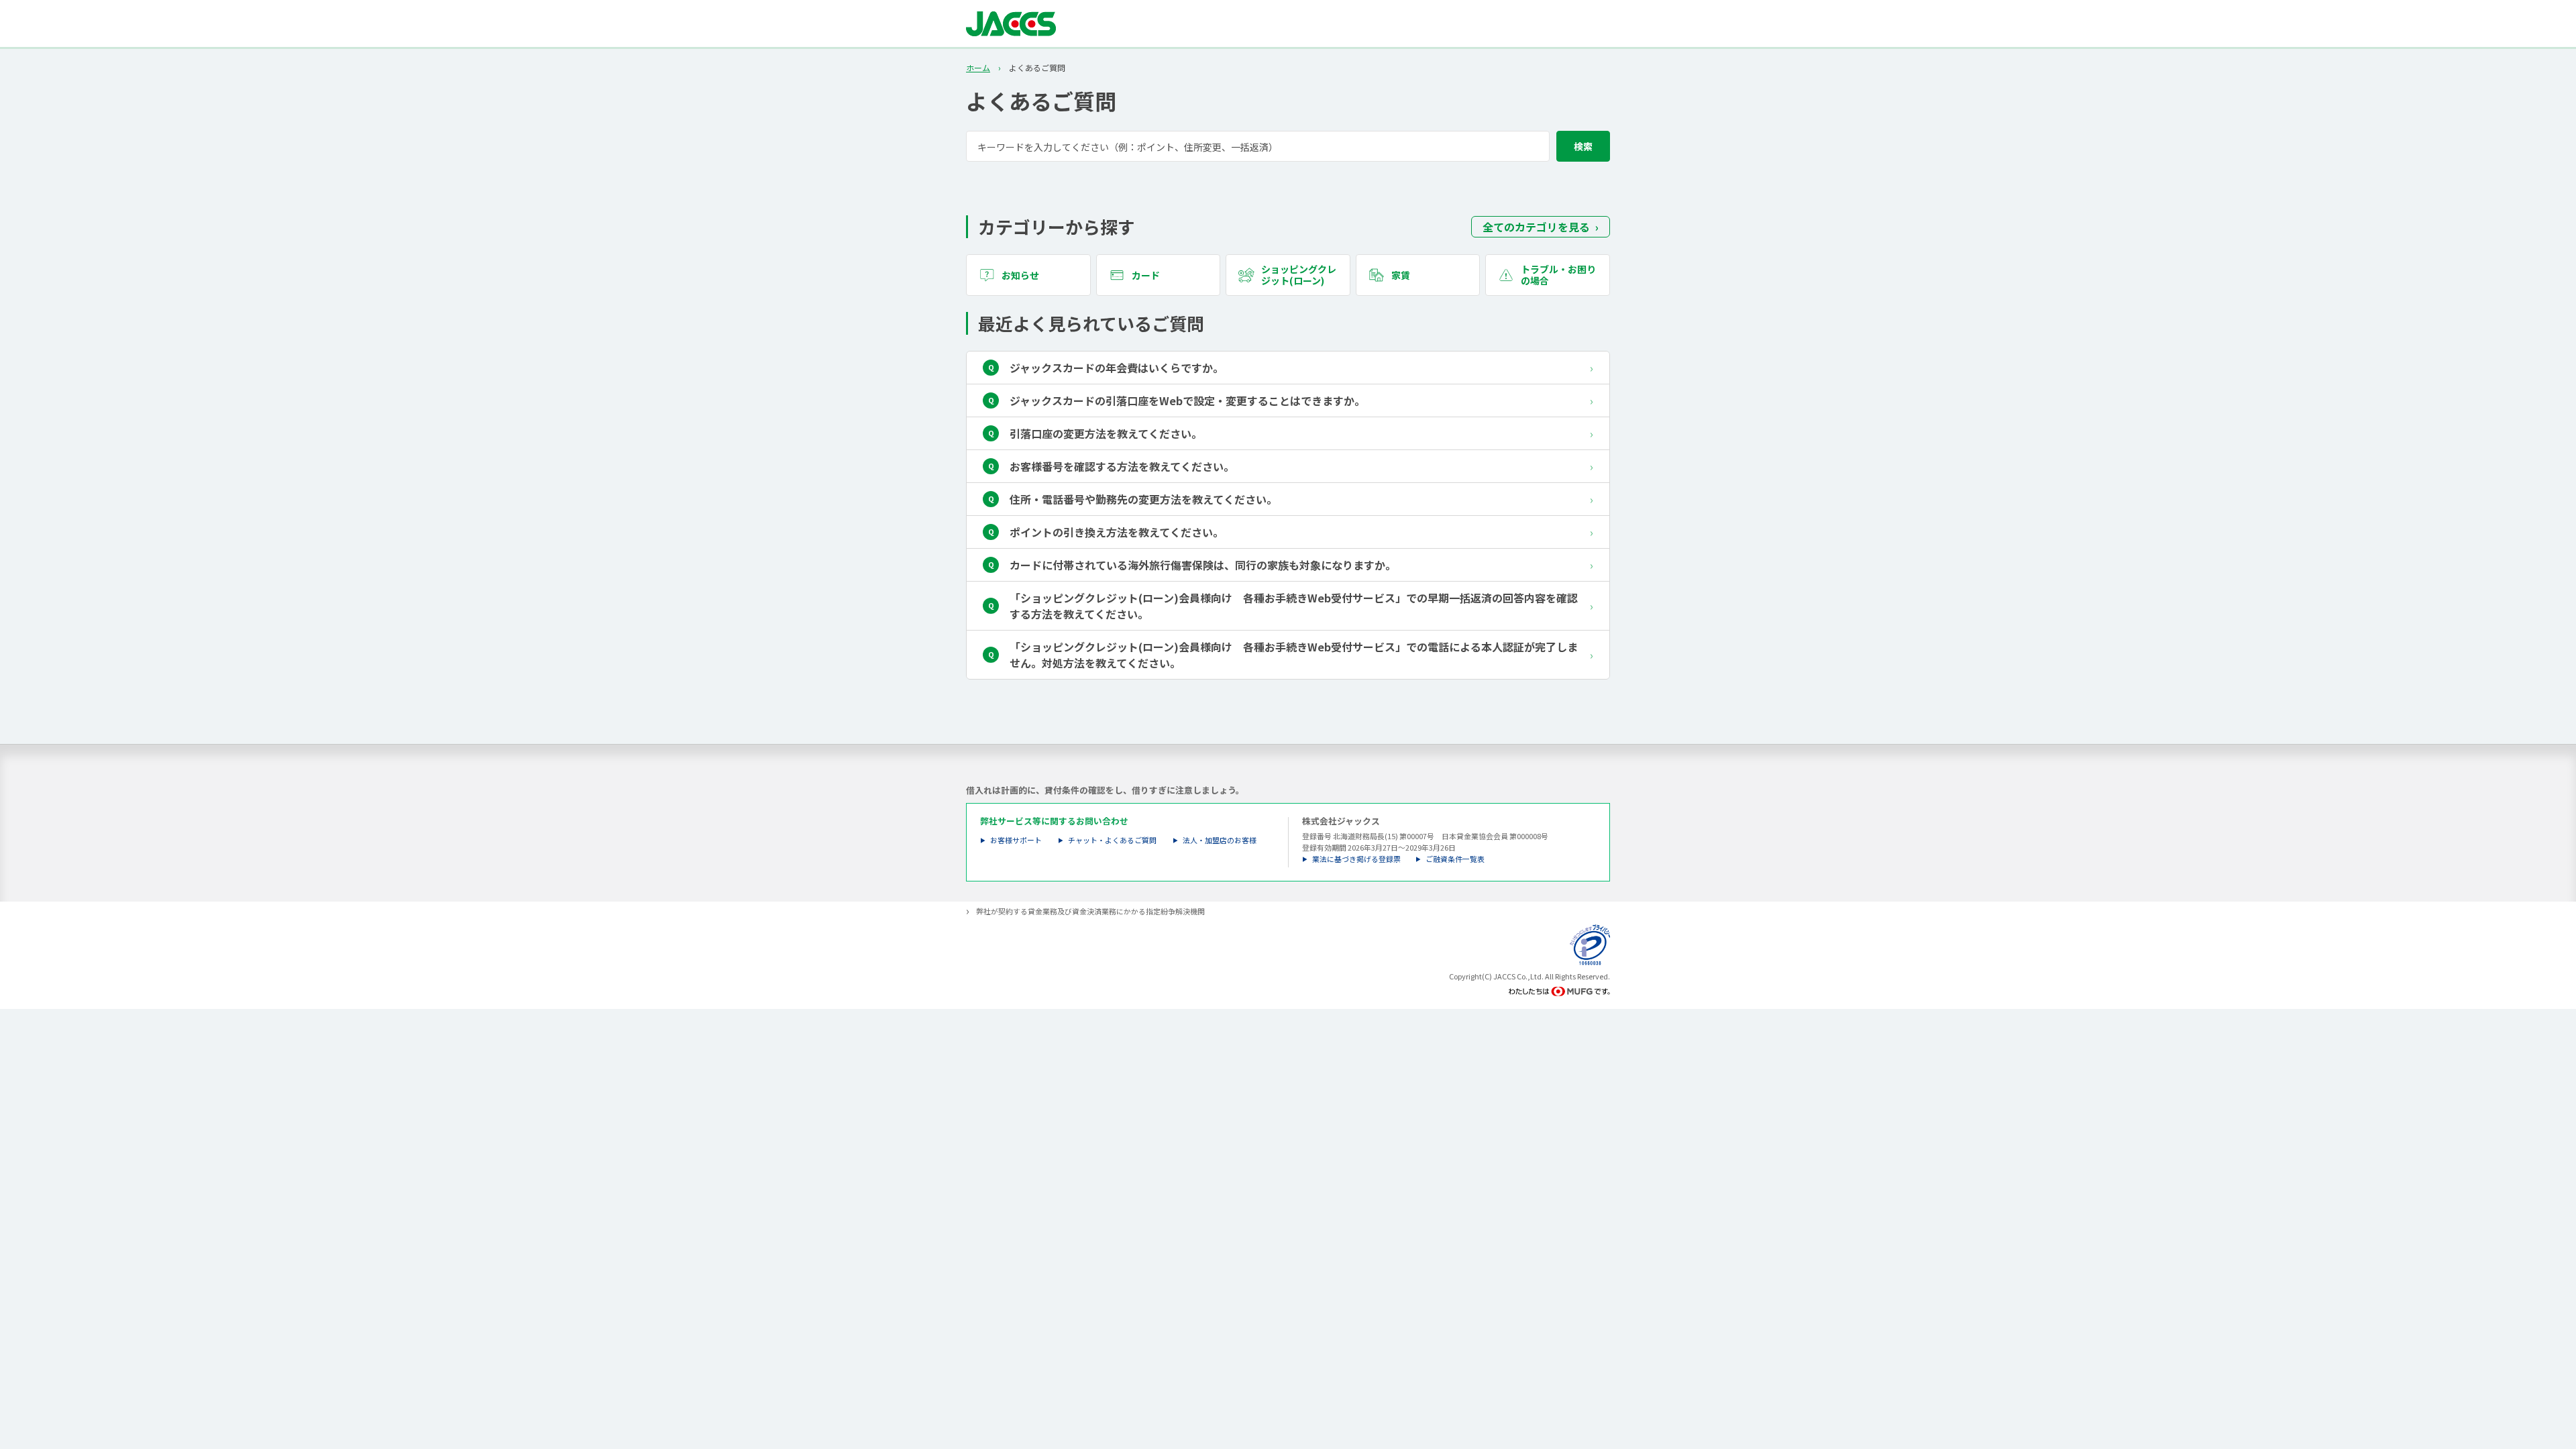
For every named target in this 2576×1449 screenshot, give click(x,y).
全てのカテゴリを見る (1536, 227)
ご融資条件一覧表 (1455, 859)
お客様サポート (1016, 840)
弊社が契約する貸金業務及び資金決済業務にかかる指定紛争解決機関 (1090, 911)
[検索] (1583, 146)
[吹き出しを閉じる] (2552, 1365)
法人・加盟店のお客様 (1220, 840)
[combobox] (1288, 146)
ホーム (978, 68)
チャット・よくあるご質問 (1112, 840)
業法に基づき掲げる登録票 (1356, 859)
